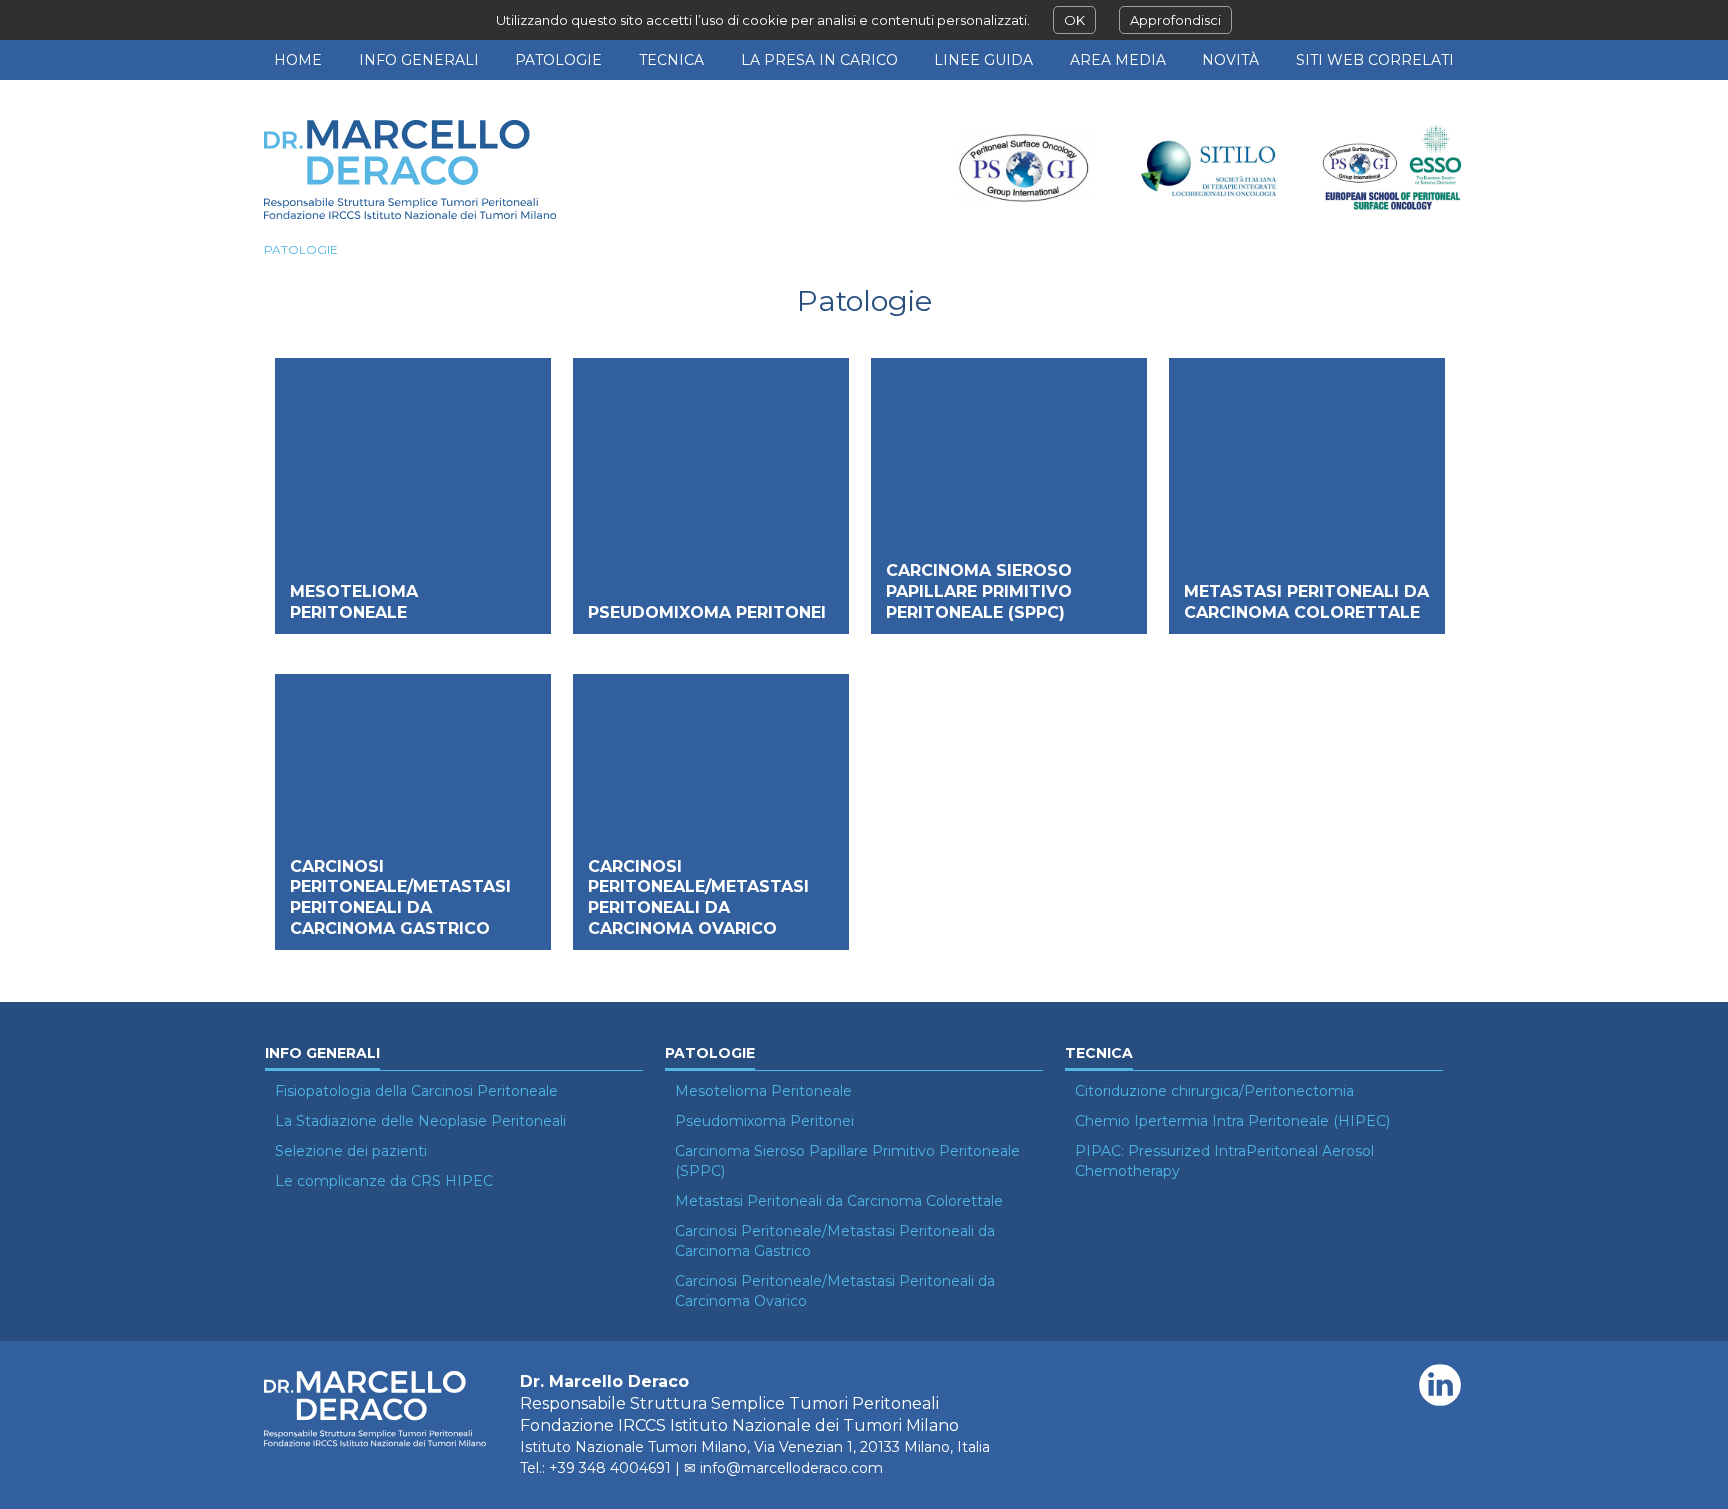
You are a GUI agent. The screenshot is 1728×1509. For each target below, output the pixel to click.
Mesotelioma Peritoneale (354, 602)
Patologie (301, 249)
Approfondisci (1175, 20)
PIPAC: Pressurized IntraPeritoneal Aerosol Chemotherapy (1224, 1161)
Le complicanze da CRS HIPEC (384, 1181)
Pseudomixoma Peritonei (707, 612)
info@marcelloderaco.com (791, 1468)
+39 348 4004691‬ (610, 1468)
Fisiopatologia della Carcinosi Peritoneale (416, 1091)
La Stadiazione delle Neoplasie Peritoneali (420, 1121)
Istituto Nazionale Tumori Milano (633, 1447)
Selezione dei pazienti (351, 1151)
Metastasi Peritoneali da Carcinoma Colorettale (1306, 602)
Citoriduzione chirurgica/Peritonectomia (1214, 1091)
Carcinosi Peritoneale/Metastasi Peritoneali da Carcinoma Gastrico (400, 897)
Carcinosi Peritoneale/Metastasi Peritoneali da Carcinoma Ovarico (698, 897)
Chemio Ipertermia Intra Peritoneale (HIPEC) (1232, 1121)
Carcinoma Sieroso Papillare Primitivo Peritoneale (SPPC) (979, 591)
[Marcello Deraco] (414, 170)
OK (1074, 20)
